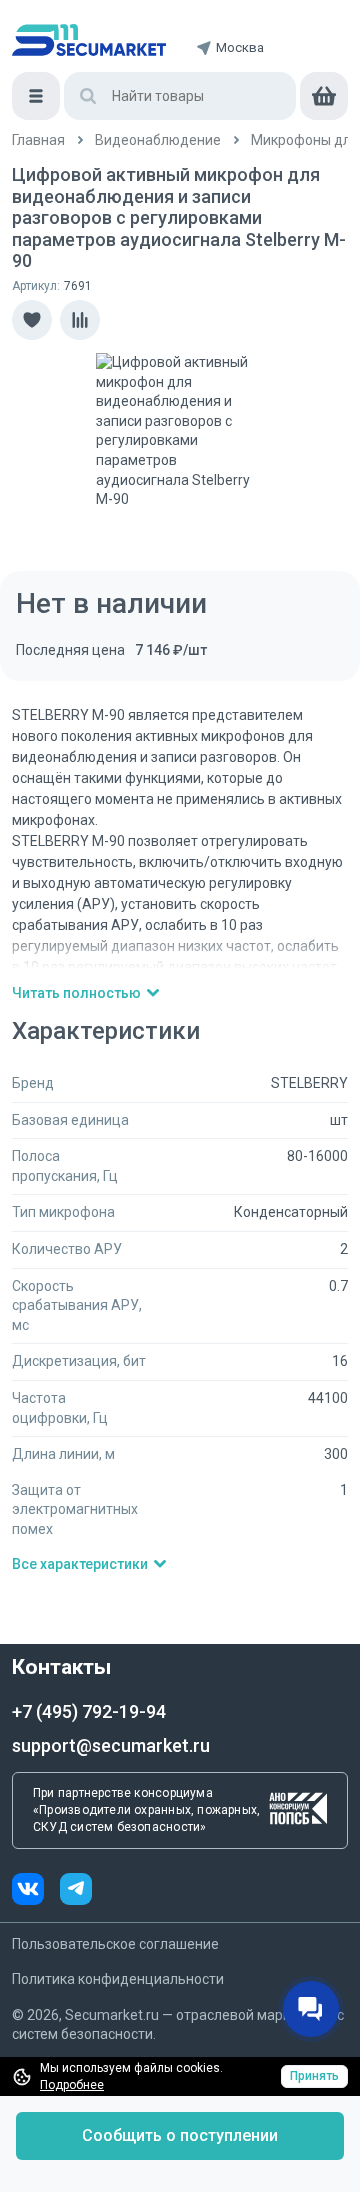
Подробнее (72, 2085)
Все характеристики (80, 1564)
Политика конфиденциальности (118, 1979)
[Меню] (36, 96)
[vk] (36, 1891)
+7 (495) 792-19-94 (89, 1711)
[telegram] (76, 1891)
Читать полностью (76, 993)
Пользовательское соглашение (115, 1944)
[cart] (324, 96)
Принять (314, 2076)
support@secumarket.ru (111, 1745)
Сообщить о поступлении (180, 2135)
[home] (89, 40)
